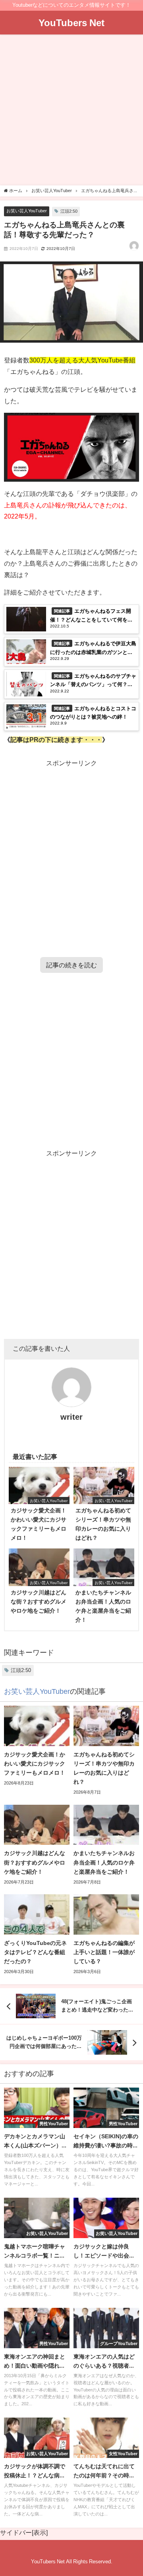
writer (71, 1417)
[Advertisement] (71, 111)
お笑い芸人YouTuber (27, 211)
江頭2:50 (69, 211)
